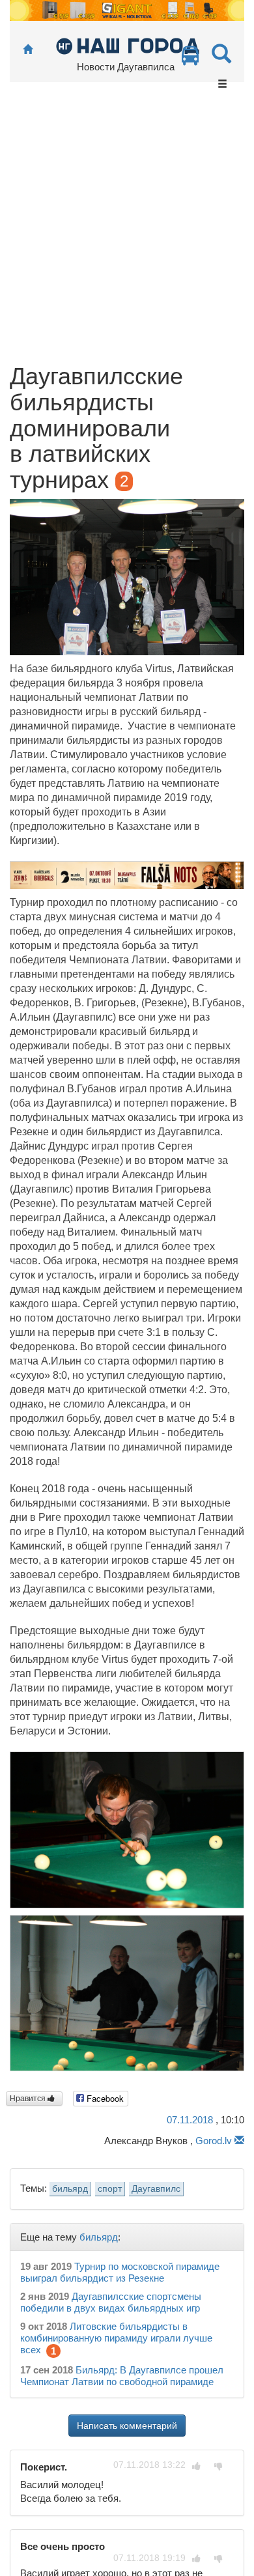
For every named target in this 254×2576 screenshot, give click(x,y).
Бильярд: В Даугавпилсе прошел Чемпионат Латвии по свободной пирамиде (122, 2376)
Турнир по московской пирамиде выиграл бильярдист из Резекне (120, 2272)
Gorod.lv (214, 2141)
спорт (110, 2189)
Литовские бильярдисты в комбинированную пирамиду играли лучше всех (116, 2338)
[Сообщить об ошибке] (239, 2141)
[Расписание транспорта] (190, 59)
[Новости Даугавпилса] (127, 45)
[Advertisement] (127, 230)
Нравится (29, 2099)
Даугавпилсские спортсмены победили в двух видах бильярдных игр (111, 2302)
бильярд (70, 2189)
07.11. (190, 2120)
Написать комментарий (127, 2426)
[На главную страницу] (28, 50)
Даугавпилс (156, 2189)
